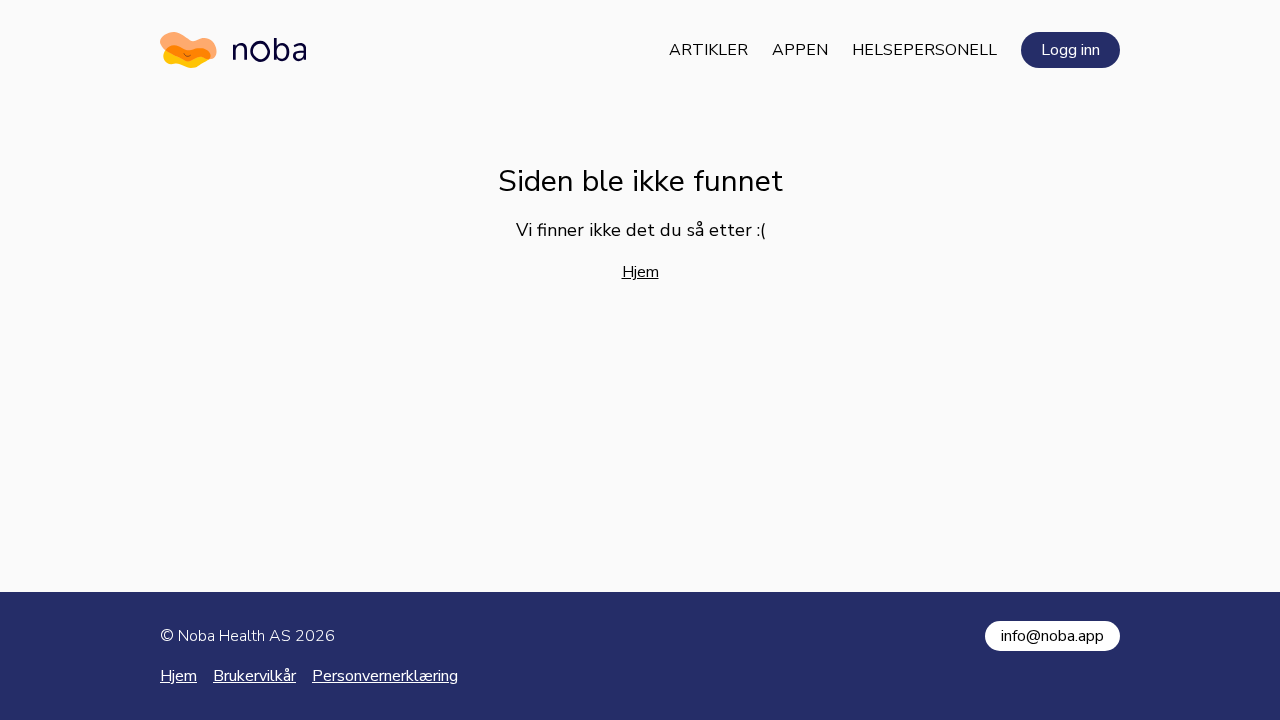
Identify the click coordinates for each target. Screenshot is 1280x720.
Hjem (640, 272)
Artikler (708, 50)
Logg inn (1070, 50)
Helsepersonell (924, 50)
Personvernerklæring (385, 676)
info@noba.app (1052, 636)
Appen (800, 50)
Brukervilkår (254, 676)
